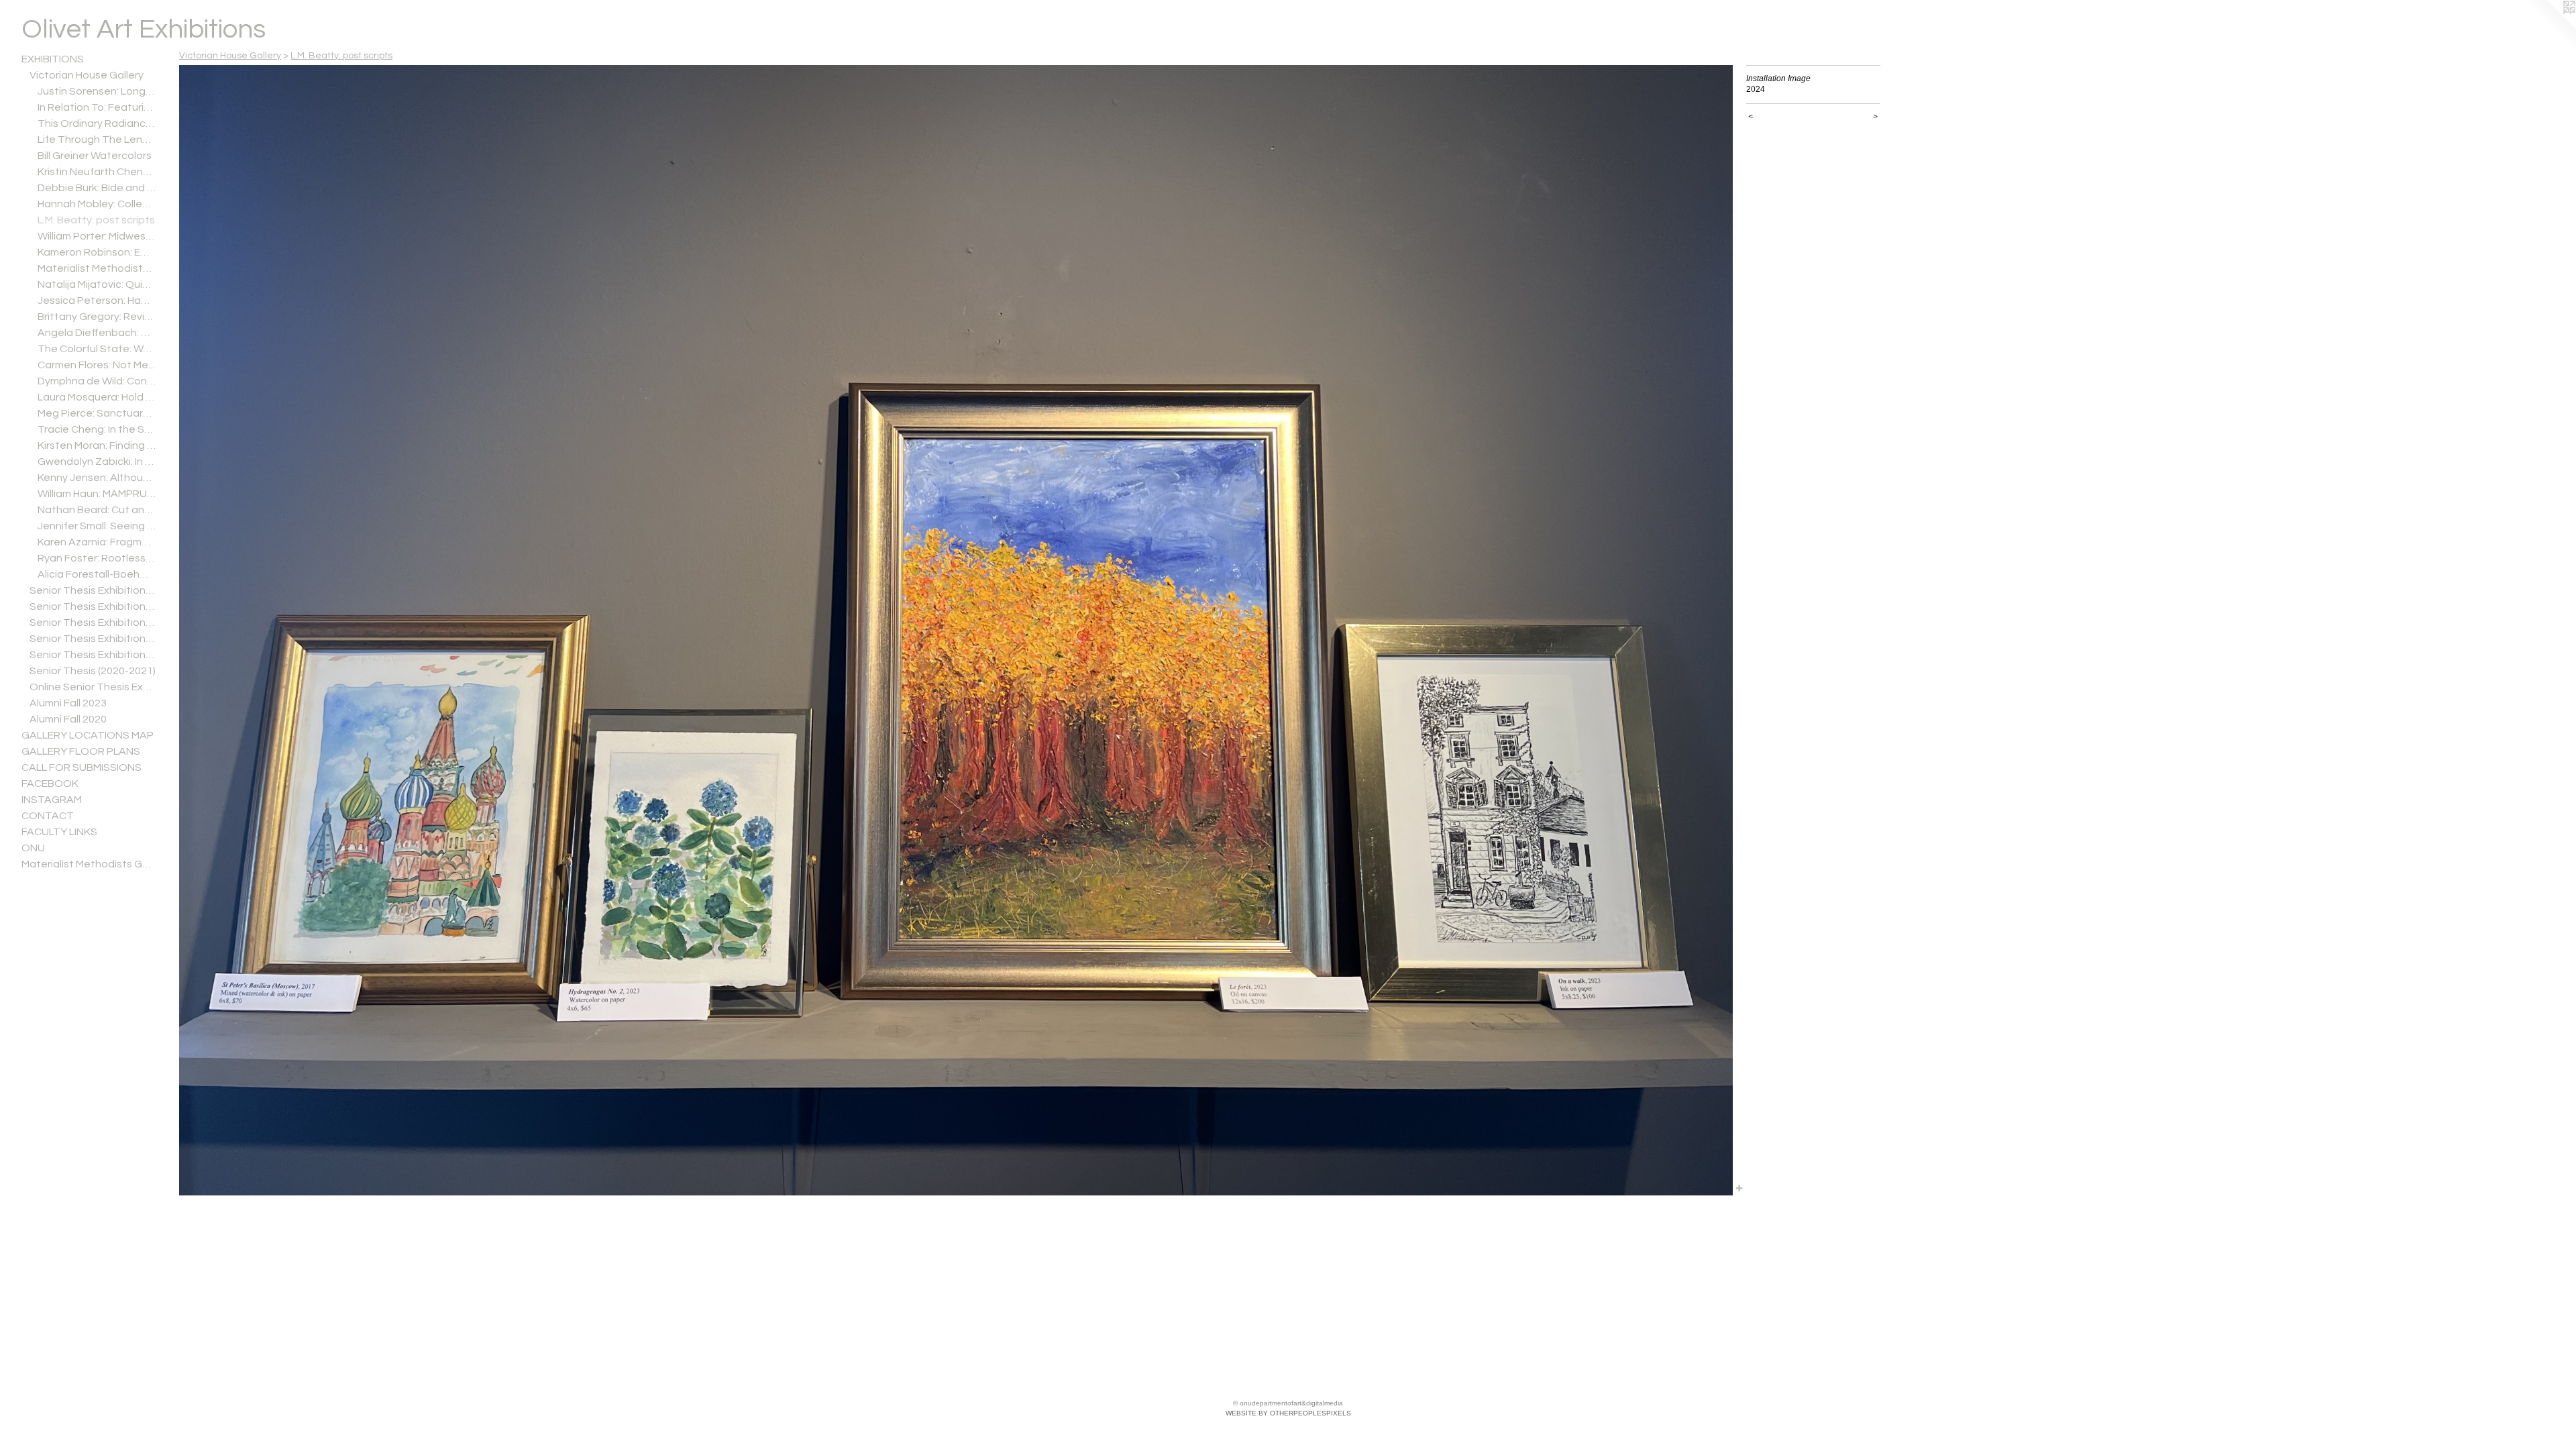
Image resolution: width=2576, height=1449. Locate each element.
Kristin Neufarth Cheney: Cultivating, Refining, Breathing (97, 172)
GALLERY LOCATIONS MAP (88, 735)
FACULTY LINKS (59, 832)
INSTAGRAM (52, 800)
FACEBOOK (50, 784)
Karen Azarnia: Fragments (97, 542)
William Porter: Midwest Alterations (97, 236)
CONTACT (48, 816)
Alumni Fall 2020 (68, 719)
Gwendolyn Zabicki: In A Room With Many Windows (97, 462)
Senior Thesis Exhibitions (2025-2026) (93, 590)
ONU (33, 848)
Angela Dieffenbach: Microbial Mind (97, 333)
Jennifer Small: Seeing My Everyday (97, 526)
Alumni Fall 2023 (68, 703)
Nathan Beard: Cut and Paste (97, 510)
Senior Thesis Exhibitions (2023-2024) (93, 623)
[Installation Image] (956, 630)
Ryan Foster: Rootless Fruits (97, 558)
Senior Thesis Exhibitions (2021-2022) (93, 655)
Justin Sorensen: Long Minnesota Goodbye (97, 91)
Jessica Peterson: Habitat (97, 301)
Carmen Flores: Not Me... (96, 365)
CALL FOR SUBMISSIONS (82, 767)
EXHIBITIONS (53, 59)
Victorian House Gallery (87, 75)
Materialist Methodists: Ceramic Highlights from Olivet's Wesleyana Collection (97, 268)
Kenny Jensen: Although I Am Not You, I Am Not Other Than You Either (97, 478)
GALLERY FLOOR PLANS (81, 751)
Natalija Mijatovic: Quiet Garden (97, 284)
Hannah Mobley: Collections (97, 204)
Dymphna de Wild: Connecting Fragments (97, 381)
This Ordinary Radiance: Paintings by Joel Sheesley (97, 123)
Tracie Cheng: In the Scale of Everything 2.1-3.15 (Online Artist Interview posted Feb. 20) (97, 429)
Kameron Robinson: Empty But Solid (97, 252)
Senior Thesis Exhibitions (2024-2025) (93, 606)
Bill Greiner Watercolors (95, 156)
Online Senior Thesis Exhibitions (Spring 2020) (93, 687)
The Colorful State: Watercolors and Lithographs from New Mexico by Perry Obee (97, 349)
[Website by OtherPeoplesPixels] (2549, 27)
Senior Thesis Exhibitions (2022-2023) (93, 639)
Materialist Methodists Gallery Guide (89, 864)
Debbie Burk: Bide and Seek (97, 188)
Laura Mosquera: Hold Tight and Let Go (97, 397)
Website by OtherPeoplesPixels (1288, 1413)
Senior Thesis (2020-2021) (93, 671)
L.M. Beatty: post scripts (96, 220)
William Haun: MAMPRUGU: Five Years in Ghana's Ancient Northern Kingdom (97, 494)
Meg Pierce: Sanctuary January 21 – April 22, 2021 (97, 413)
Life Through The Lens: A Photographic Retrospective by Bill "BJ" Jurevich (97, 140)
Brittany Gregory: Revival (97, 317)
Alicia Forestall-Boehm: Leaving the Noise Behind (97, 574)
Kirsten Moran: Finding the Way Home (97, 445)
